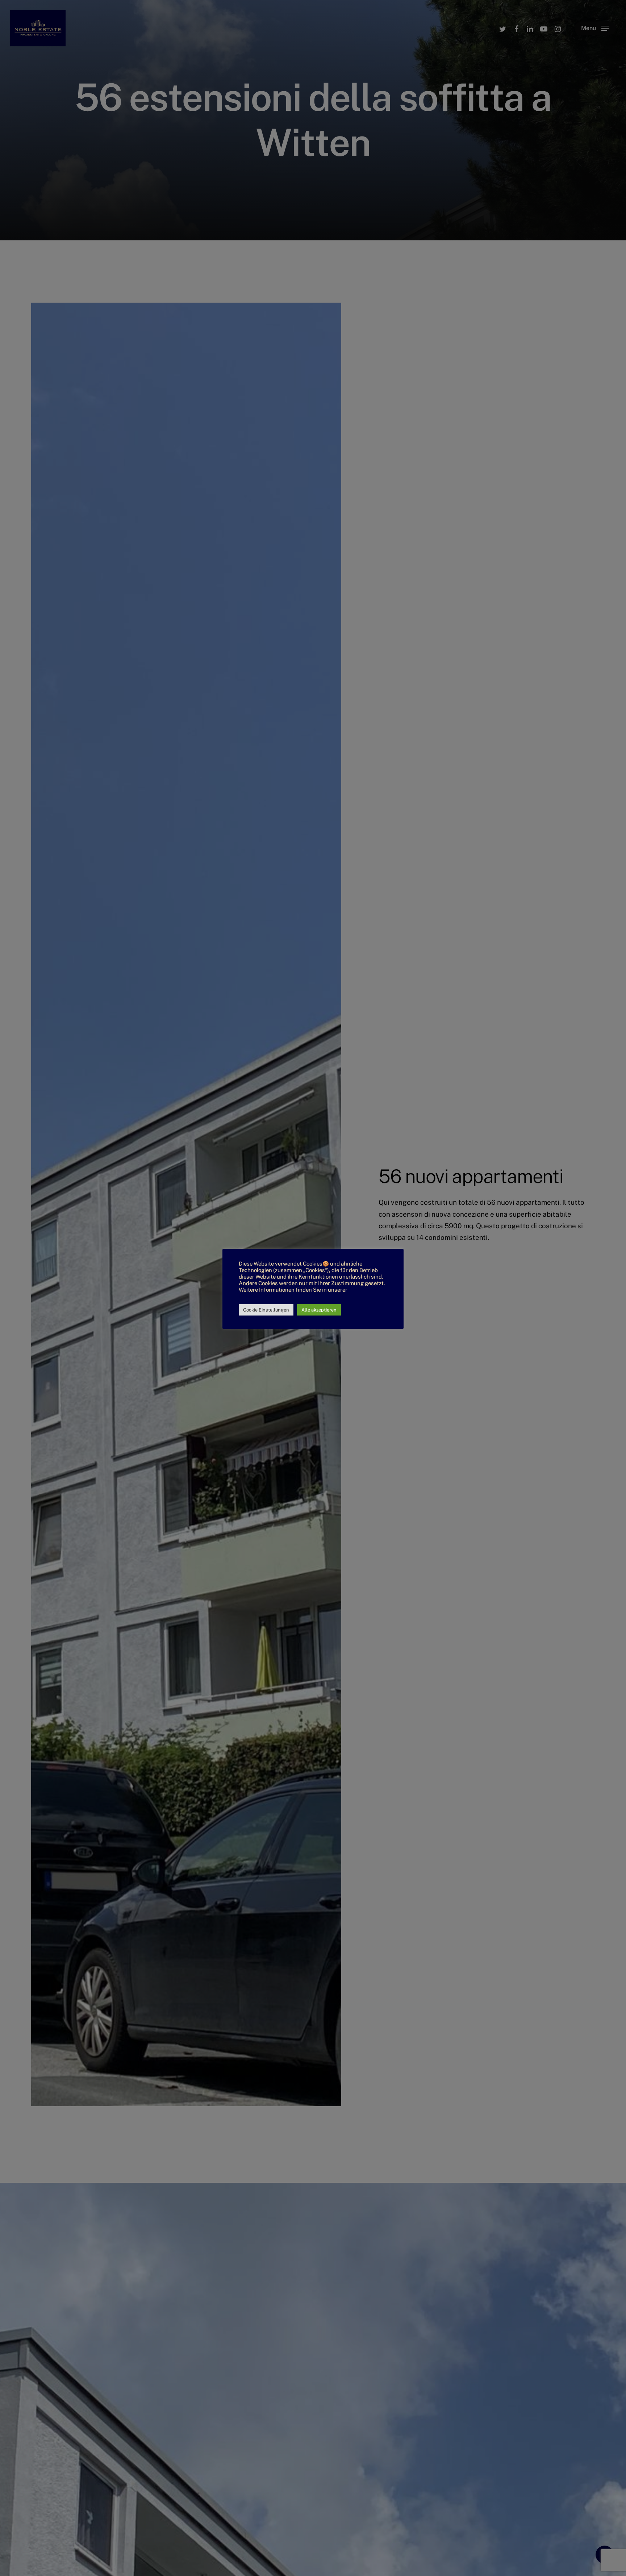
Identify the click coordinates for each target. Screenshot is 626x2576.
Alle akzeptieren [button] (319, 1310)
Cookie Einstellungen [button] (266, 1310)
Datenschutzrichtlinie (266, 1296)
